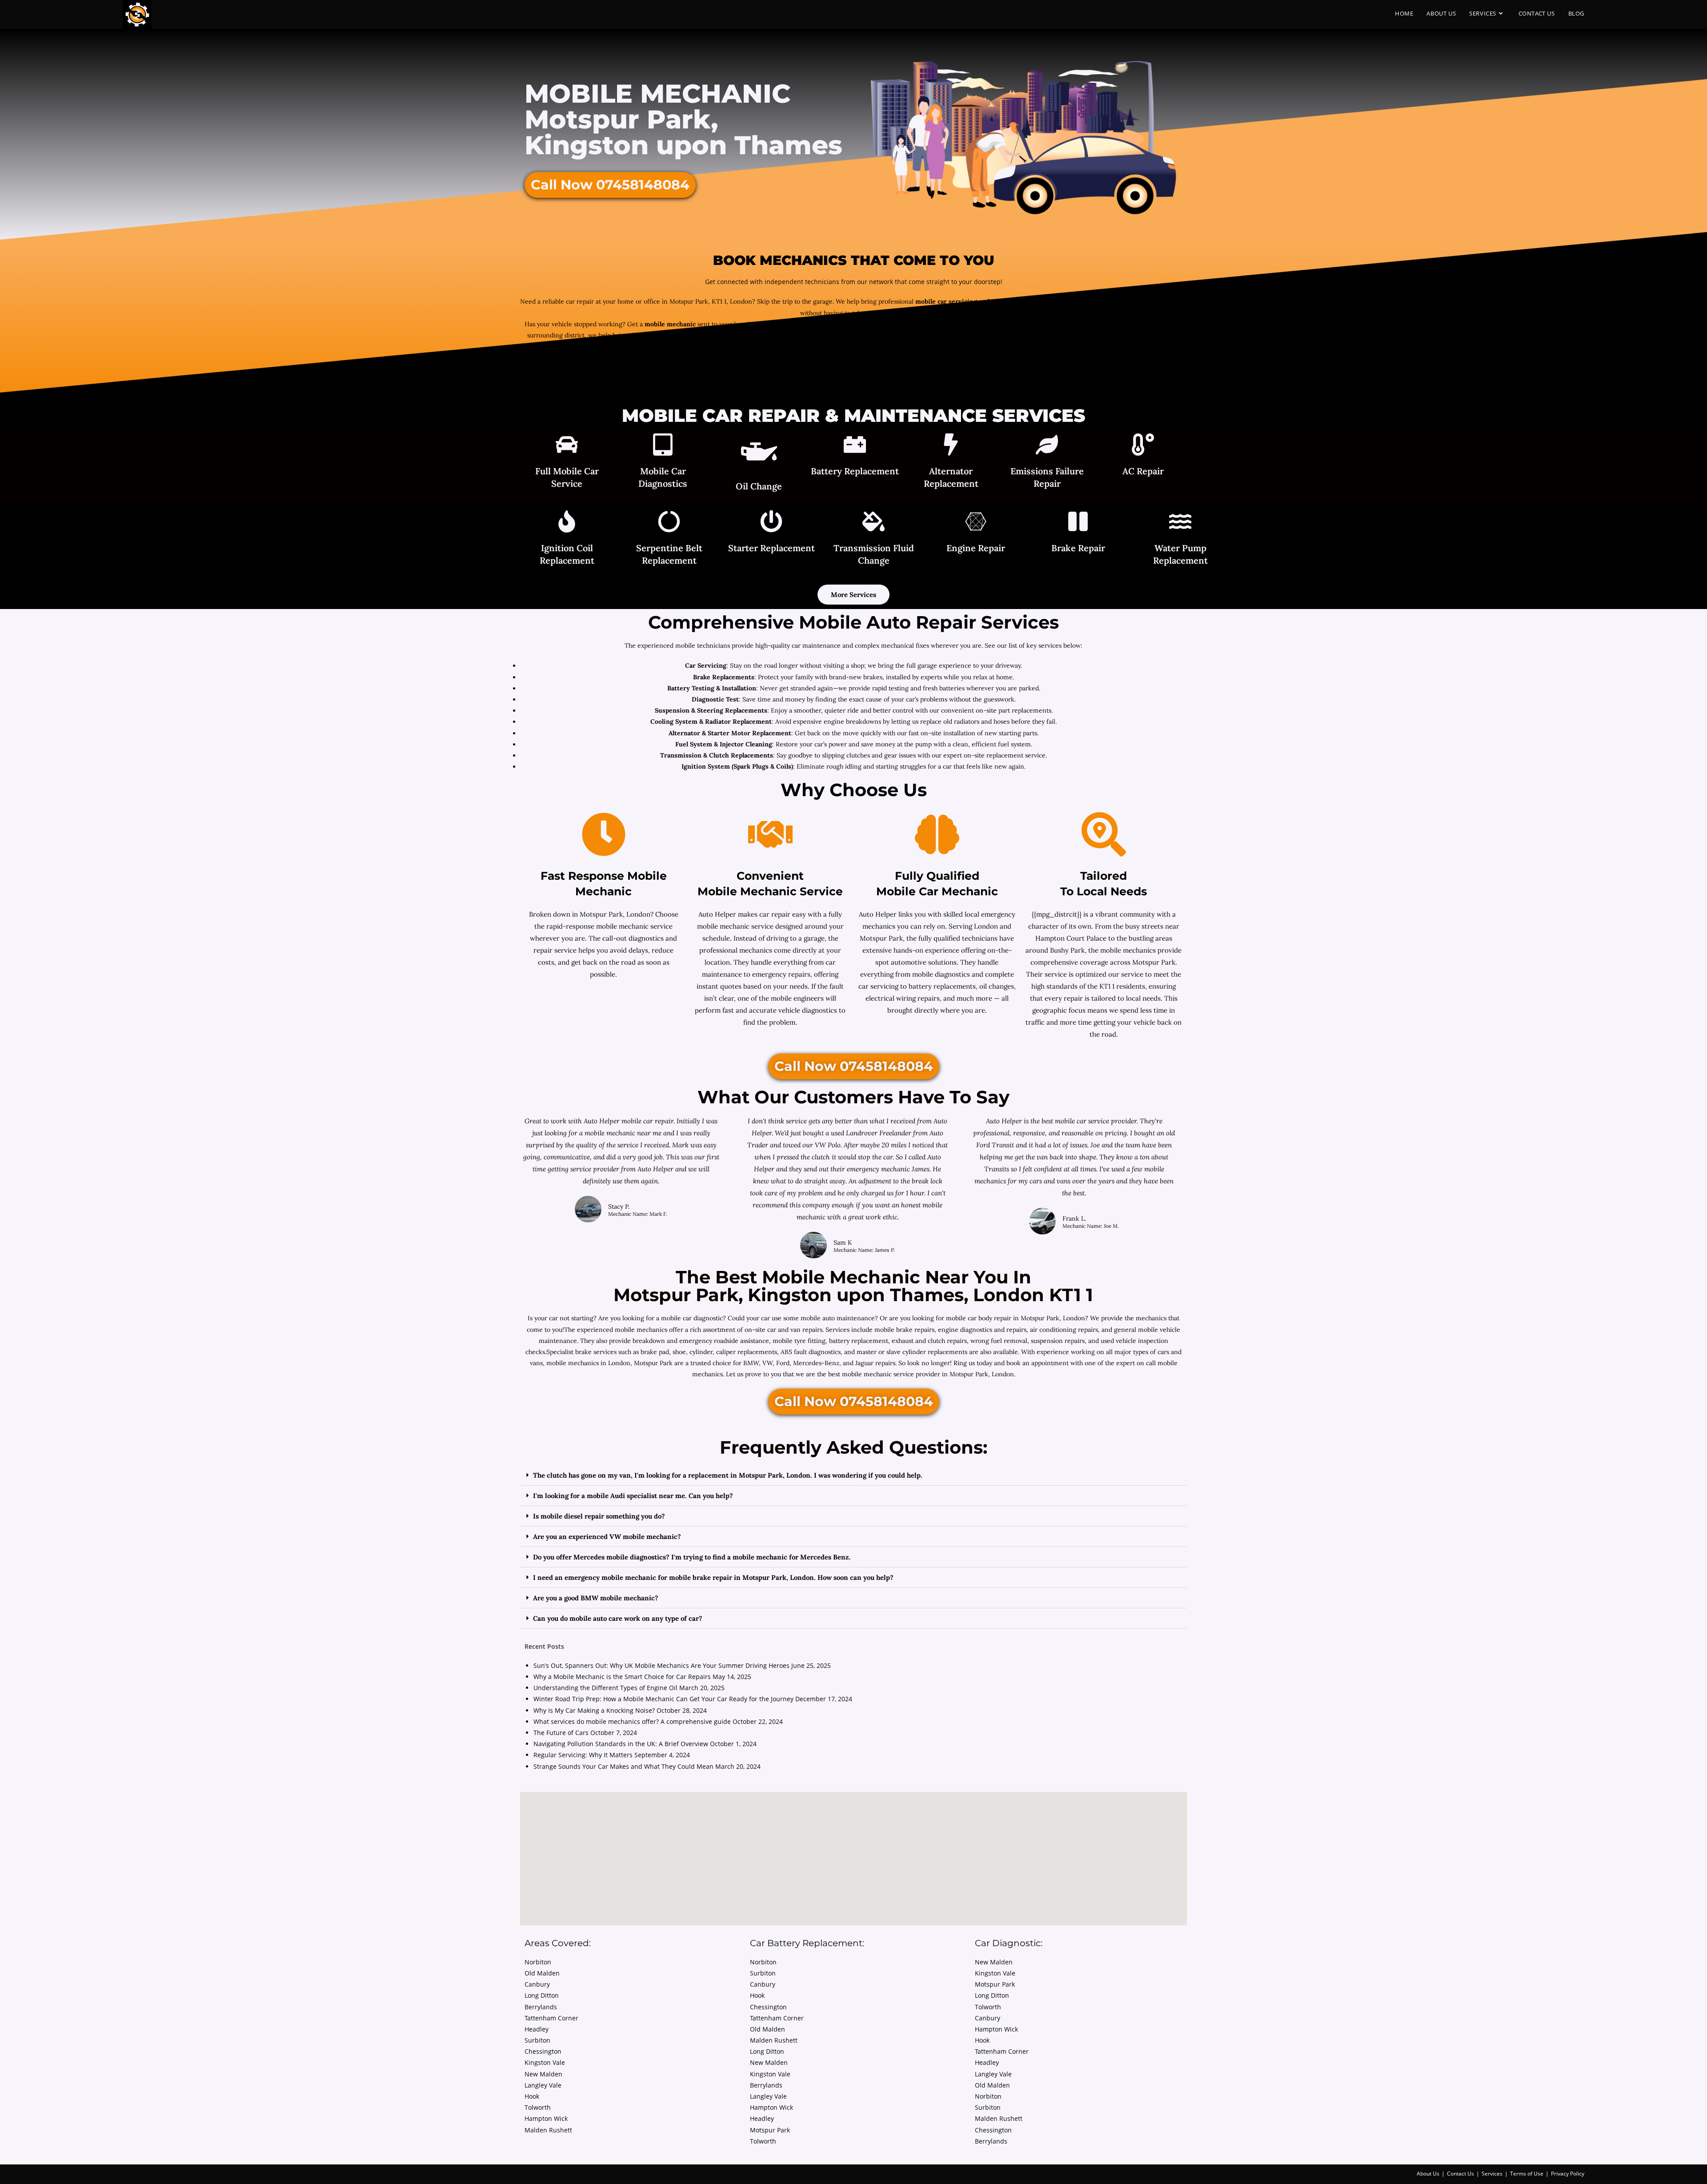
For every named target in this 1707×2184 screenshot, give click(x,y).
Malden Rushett (548, 2130)
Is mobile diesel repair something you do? (599, 1516)
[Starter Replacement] (771, 523)
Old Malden (542, 1973)
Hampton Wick (546, 2118)
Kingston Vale (545, 2062)
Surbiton (537, 2040)
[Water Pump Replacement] (1180, 523)
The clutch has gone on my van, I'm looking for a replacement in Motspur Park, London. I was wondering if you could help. (728, 1475)
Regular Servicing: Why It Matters (583, 1755)
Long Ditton (542, 1995)
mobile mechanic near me (624, 1133)
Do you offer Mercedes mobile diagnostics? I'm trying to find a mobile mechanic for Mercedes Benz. (692, 1557)
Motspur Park (770, 2130)
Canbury (537, 1984)
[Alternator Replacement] (951, 446)
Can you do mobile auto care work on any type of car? (618, 1618)
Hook (532, 2096)
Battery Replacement (855, 471)
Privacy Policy (1568, 2174)
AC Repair (1143, 471)
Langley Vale (543, 2085)
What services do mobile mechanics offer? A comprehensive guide (632, 1721)
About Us (1428, 2174)
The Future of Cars (561, 1733)
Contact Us (1461, 2174)
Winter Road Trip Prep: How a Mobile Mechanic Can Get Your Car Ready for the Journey (663, 1699)
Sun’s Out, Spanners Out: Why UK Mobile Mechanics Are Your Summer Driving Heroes (661, 1665)
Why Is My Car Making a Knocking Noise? (594, 1710)
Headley (537, 2029)
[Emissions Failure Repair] (1047, 446)
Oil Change (759, 486)
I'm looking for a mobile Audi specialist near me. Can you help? (633, 1496)
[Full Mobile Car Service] (567, 446)
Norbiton (538, 1962)
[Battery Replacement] (855, 446)
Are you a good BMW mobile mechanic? (596, 1598)
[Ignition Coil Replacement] (567, 523)
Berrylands (541, 2007)
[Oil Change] (759, 453)
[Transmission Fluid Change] (874, 523)
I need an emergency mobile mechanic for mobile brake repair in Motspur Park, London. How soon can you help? (713, 1577)
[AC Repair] (1143, 446)
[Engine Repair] (976, 523)
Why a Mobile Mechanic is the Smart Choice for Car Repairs (622, 1677)
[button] (853, 1475)
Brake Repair (1078, 548)
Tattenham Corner (551, 2018)
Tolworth (538, 2107)
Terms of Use (1527, 2174)
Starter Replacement (771, 548)
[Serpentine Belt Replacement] (669, 523)
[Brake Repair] (1078, 523)
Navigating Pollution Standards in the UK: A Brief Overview (621, 1744)
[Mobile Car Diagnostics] (663, 446)
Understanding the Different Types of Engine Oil (605, 1688)
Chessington (543, 2051)
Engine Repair (976, 548)
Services (1492, 2174)
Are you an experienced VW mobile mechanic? (607, 1537)
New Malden (543, 2074)
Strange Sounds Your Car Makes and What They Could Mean (623, 1766)
